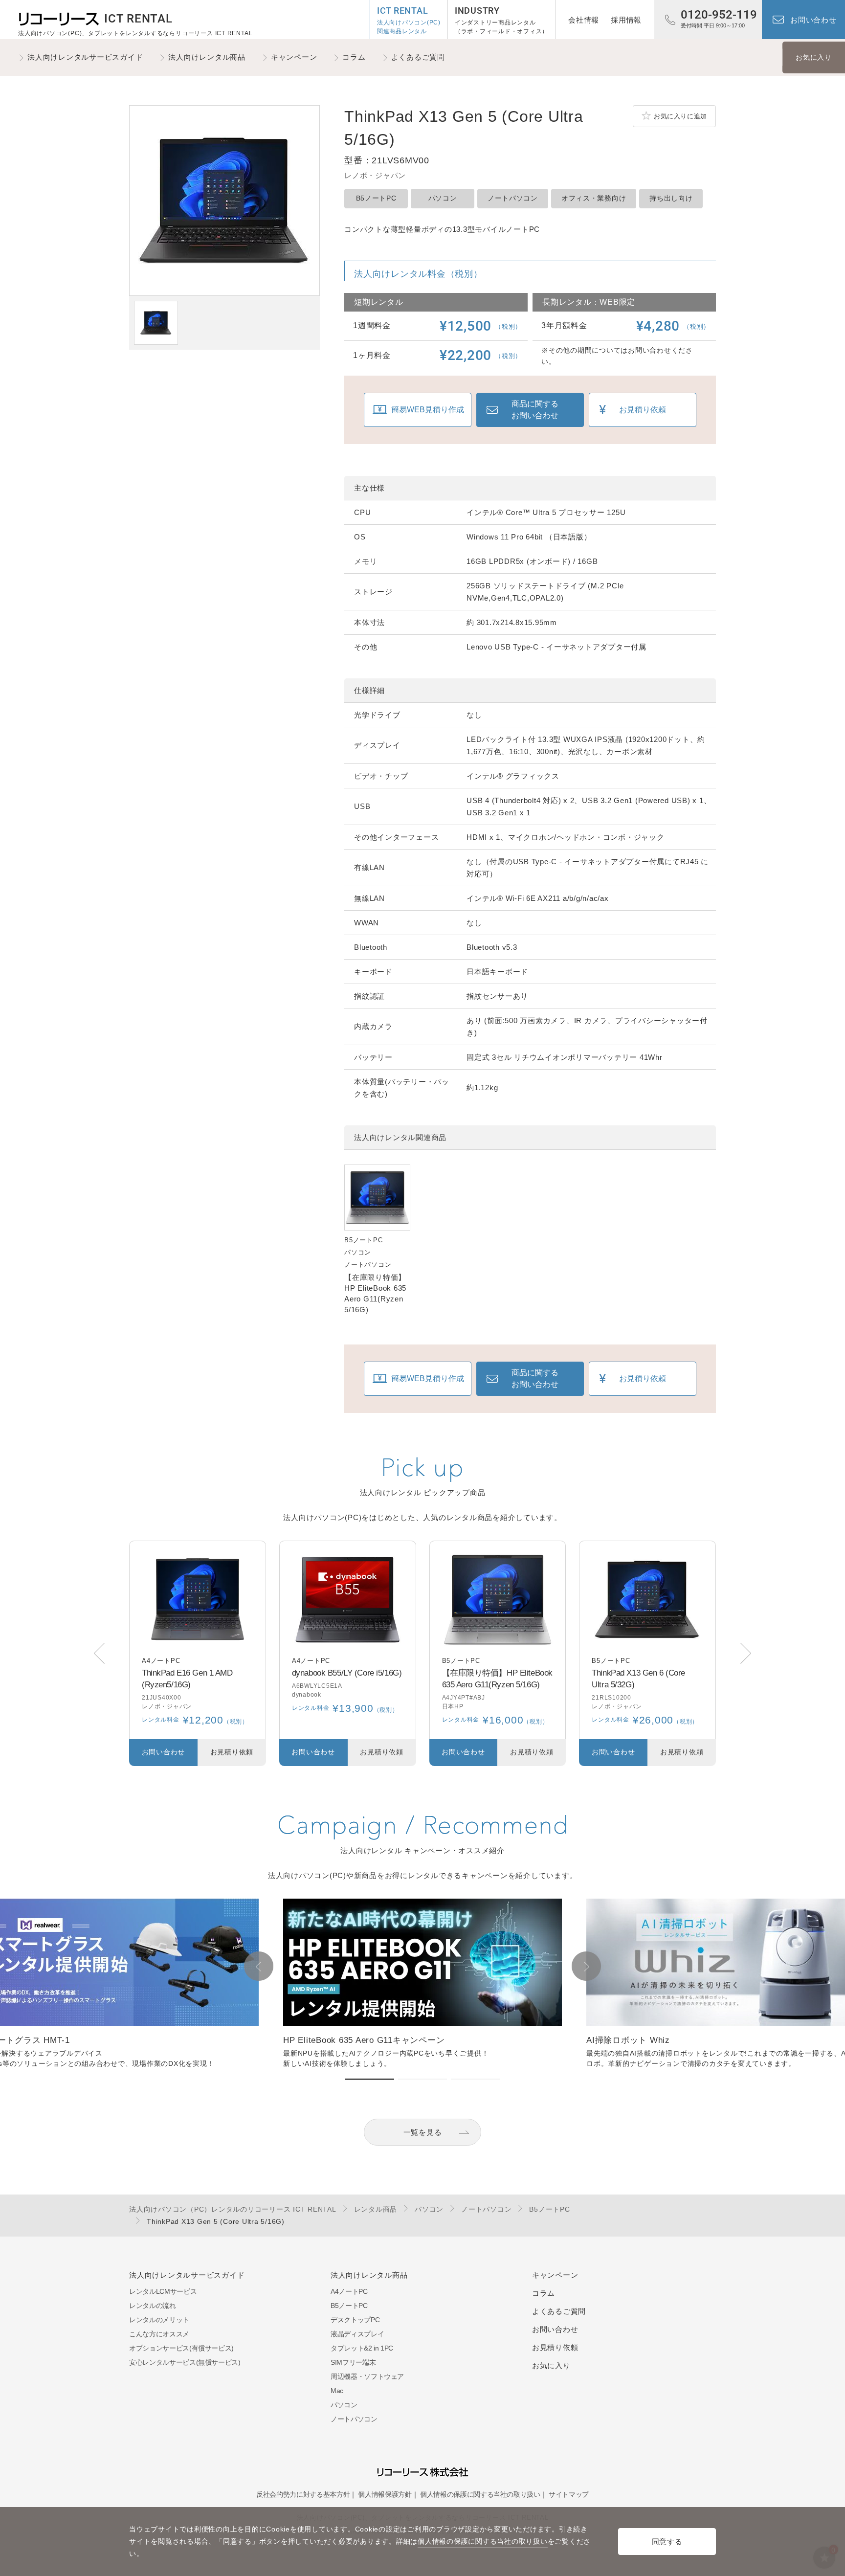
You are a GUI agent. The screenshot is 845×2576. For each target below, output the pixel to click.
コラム (354, 57)
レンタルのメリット (159, 2320)
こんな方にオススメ (159, 2334)
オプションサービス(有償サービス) (181, 2348)
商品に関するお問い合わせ (535, 410)
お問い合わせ (813, 20)
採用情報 (626, 20)
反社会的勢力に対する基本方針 (303, 2494)
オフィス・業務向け (594, 198)
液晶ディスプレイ (357, 2334)
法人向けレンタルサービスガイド (85, 57)
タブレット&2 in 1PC (362, 2348)
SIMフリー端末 (353, 2362)
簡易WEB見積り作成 (428, 410)
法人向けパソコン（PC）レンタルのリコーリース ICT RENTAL (233, 2209)
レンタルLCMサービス (163, 2291)
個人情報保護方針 (385, 2494)
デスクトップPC (355, 2320)
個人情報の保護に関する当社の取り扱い (480, 2494)
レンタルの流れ (153, 2306)
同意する (667, 2542)
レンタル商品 (376, 2209)
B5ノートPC (376, 198)
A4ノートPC (349, 2291)
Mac (337, 2391)
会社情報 (584, 20)
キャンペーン (294, 57)
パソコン (443, 198)
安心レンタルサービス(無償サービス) (185, 2362)
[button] (746, 1653)
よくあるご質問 (418, 57)
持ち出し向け (671, 198)
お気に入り (814, 57)
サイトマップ (569, 2494)
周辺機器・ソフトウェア (367, 2376)
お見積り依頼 (643, 410)
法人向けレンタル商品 (207, 57)
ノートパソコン (513, 198)
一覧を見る (423, 2132)
